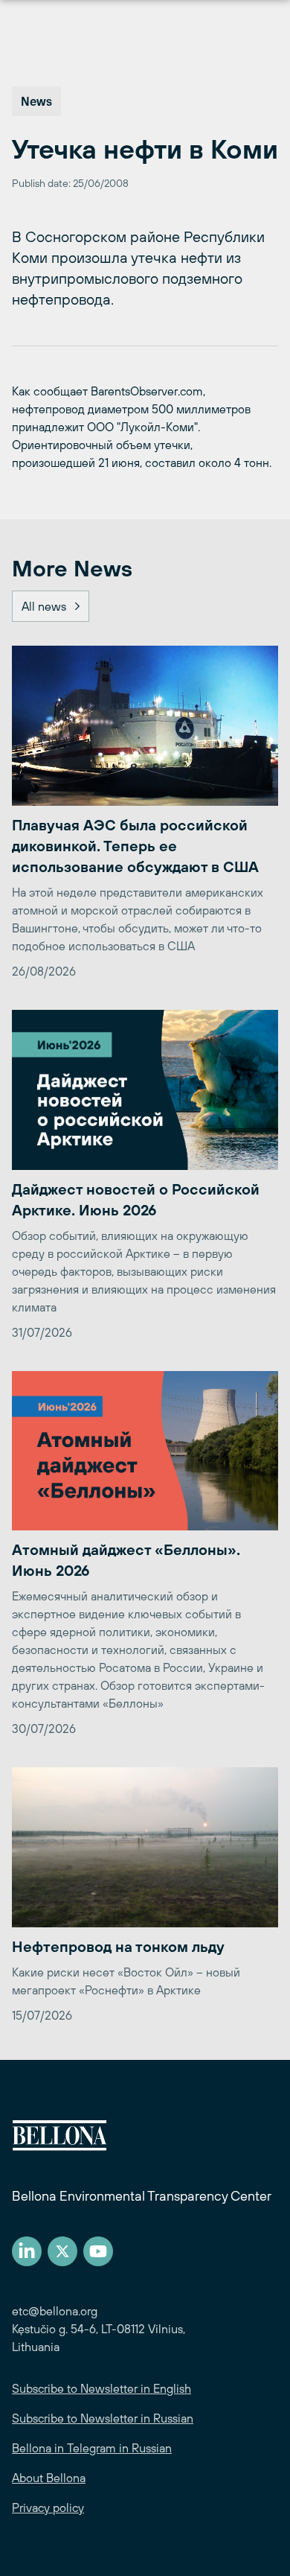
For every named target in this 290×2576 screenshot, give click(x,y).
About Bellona (49, 2478)
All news (44, 606)
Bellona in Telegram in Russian (92, 2448)
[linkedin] (27, 2251)
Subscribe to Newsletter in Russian (103, 2418)
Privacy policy (48, 2507)
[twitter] (62, 2251)
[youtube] (98, 2251)
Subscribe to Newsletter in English (101, 2388)
